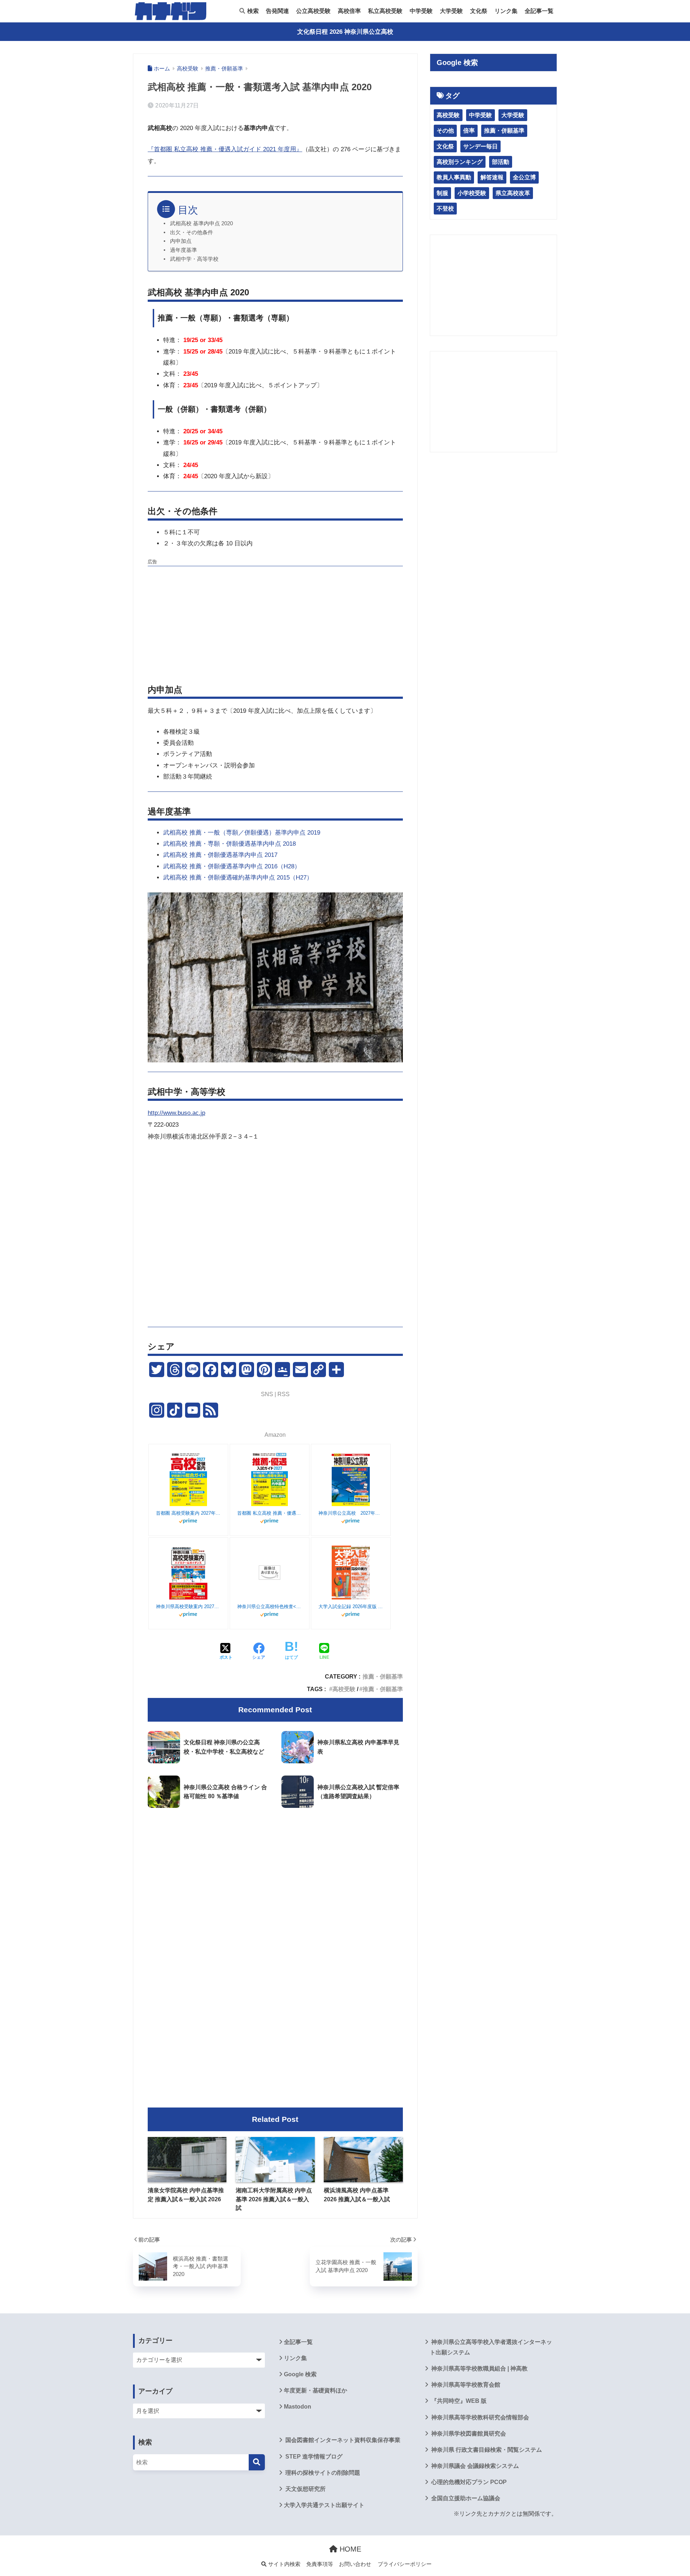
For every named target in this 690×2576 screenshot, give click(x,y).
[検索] (257, 2462)
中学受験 (421, 11)
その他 (445, 131)
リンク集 (506, 11)
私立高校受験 (385, 11)
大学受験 (451, 11)
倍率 (469, 131)
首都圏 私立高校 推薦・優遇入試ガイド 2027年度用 (270, 1513)
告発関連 (277, 11)
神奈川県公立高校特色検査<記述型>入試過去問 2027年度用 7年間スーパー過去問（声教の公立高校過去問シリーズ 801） (270, 1606)
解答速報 (492, 177)
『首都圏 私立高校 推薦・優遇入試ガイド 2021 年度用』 (225, 149)
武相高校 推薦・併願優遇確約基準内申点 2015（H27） (238, 878)
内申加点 (181, 241)
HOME (349, 2549)
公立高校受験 (313, 11)
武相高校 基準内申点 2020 (201, 223)
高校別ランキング (460, 162)
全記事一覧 (539, 11)
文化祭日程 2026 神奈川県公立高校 (345, 32)
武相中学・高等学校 (194, 259)
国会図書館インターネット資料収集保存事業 (342, 2440)
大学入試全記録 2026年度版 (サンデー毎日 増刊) (351, 1606)
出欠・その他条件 (192, 232)
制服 (442, 193)
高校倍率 (349, 11)
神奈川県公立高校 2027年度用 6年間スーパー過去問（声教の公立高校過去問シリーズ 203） (351, 1513)
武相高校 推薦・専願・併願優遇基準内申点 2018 (229, 844)
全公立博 (524, 177)
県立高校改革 (513, 193)
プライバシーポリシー (405, 2564)
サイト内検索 (284, 2564)
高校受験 (344, 1689)
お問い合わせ (355, 2564)
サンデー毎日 (480, 146)
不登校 (445, 209)
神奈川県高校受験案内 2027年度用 (188, 1606)
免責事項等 (320, 2564)
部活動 (501, 162)
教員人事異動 (454, 177)
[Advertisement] (275, 620)
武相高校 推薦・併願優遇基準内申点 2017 (220, 855)
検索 (252, 11)
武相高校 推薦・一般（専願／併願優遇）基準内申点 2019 (242, 833)
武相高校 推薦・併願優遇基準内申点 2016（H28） (232, 866)
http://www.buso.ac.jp (176, 1113)
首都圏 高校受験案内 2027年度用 (188, 1513)
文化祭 (479, 11)
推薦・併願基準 (383, 1676)
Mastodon (298, 2407)
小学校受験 (472, 193)
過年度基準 (183, 250)
